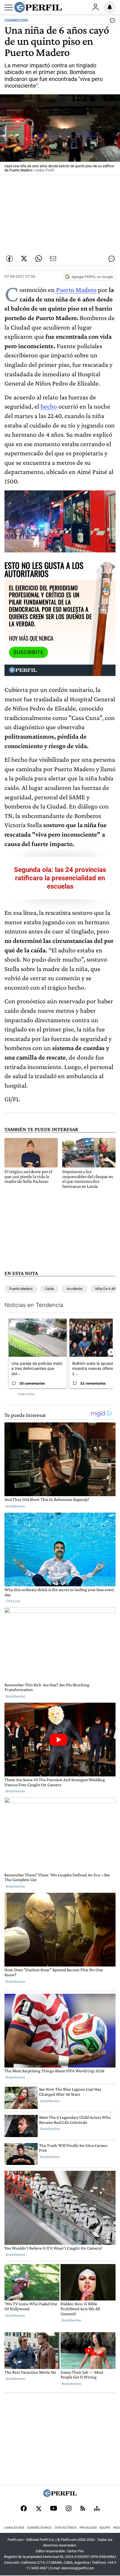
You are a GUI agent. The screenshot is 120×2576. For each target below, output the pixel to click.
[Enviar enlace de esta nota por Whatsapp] (39, 259)
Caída (49, 1289)
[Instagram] (69, 2509)
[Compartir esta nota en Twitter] (24, 259)
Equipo (105, 2528)
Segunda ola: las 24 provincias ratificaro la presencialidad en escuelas (60, 878)
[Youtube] (54, 2509)
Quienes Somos (39, 2528)
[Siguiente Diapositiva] (111, 1352)
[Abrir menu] (9, 8)
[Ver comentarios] (111, 22)
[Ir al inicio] (38, 7)
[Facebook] (24, 2509)
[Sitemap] (97, 2509)
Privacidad (88, 2528)
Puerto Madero (76, 290)
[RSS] (83, 2509)
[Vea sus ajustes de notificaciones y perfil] (110, 7)
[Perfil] (60, 2495)
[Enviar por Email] (53, 259)
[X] (39, 2509)
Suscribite (28, 652)
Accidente (74, 1289)
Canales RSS (14, 2528)
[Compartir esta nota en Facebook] (9, 259)
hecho (49, 406)
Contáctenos (66, 2528)
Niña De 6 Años (107, 1289)
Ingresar (95, 7)
